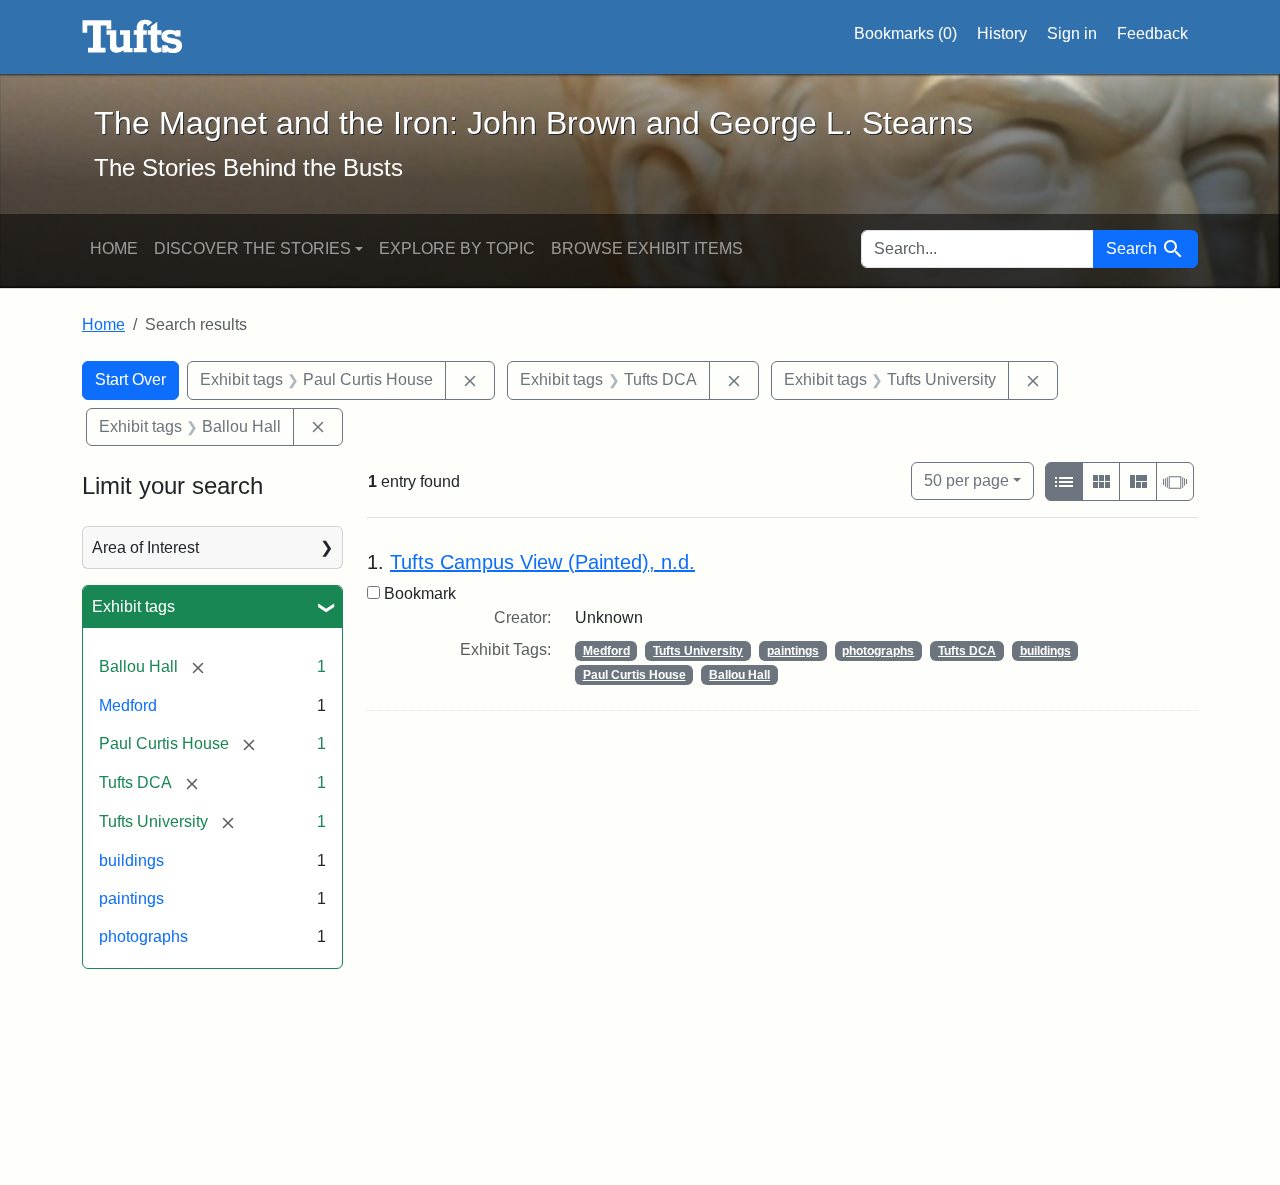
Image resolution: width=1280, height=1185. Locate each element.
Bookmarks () (905, 33)
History (1002, 33)
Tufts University (698, 651)
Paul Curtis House (634, 675)
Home (114, 248)
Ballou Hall (739, 675)
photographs (143, 936)
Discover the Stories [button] (252, 248)
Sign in (1072, 33)
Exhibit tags (133, 606)
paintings (131, 898)
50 (966, 480)
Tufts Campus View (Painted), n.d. (542, 562)
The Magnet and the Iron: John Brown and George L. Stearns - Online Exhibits (132, 37)
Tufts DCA (967, 651)
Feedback (1152, 33)
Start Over (130, 379)
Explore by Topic (457, 248)
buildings (131, 860)
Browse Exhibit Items (647, 248)
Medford (128, 705)
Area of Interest (145, 547)
